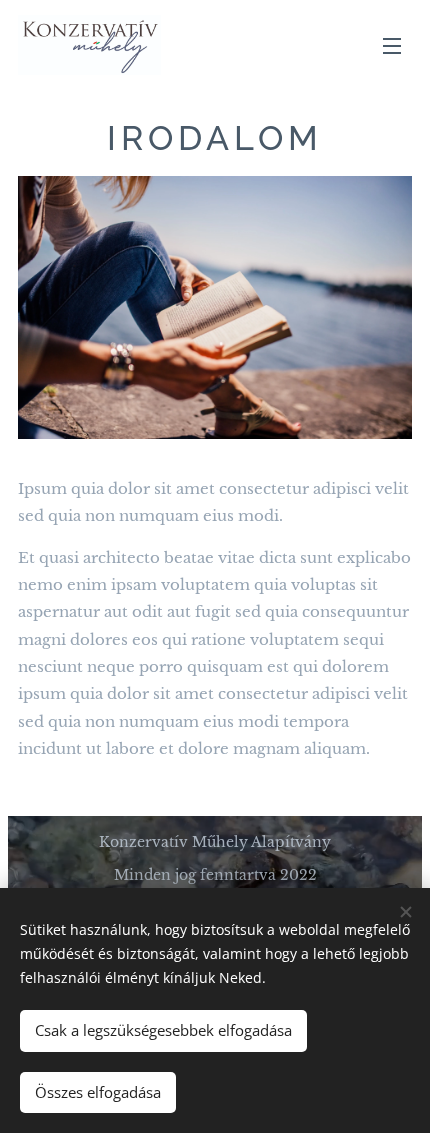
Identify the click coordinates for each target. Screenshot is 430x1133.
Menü (392, 45)
